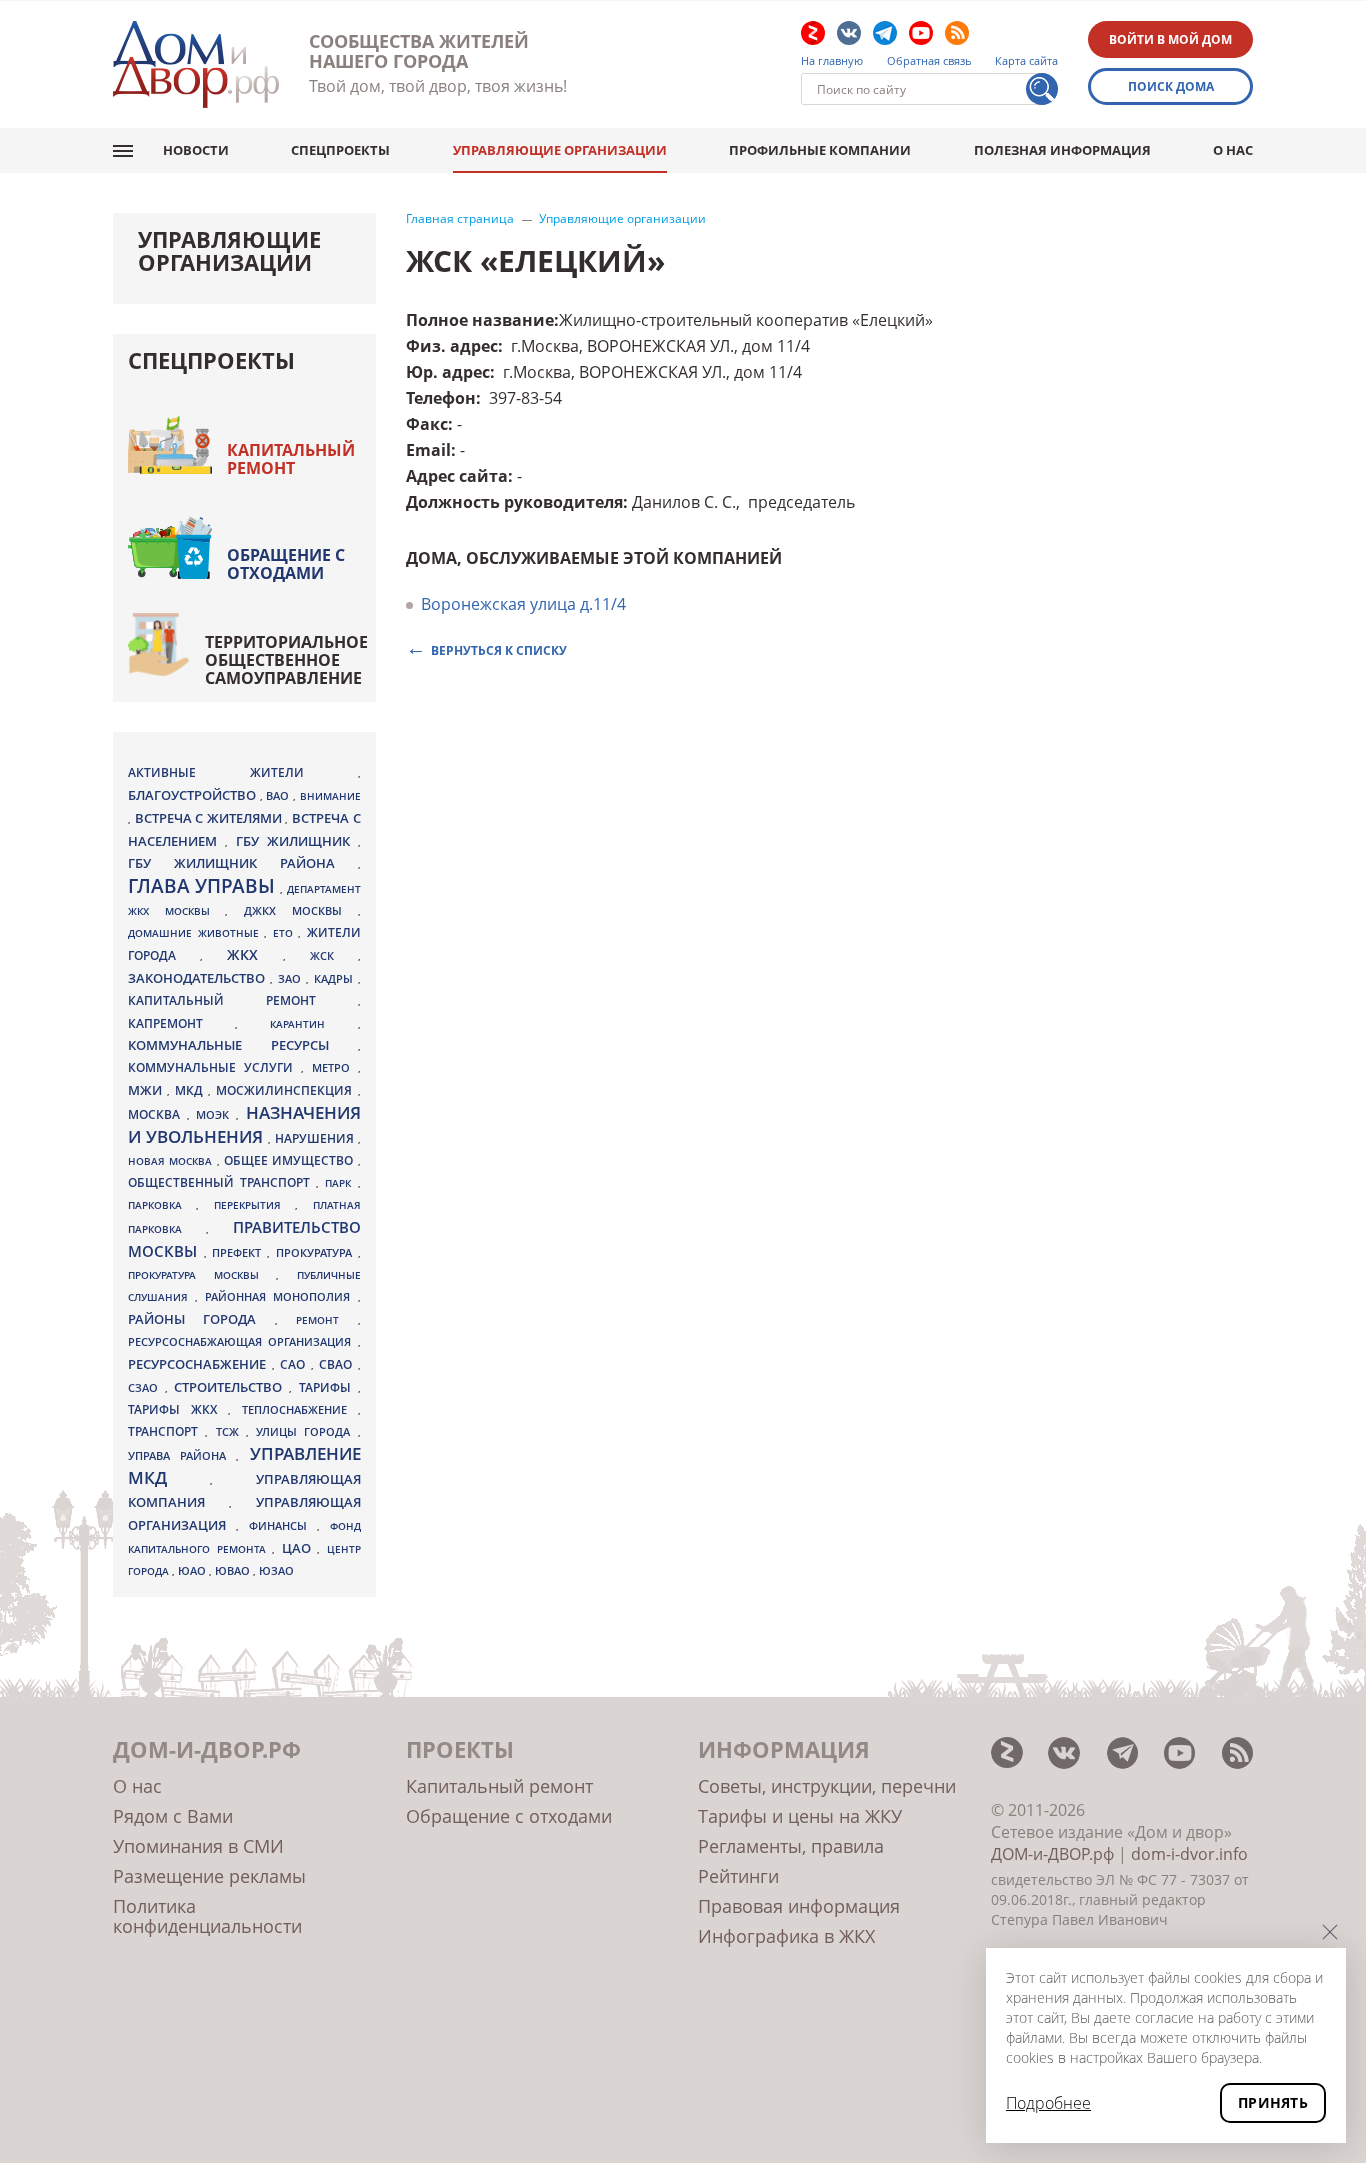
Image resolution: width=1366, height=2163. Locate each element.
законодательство (199, 978)
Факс (427, 424)
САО (295, 1364)
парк (341, 1183)
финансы (283, 1526)
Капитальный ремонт (291, 459)
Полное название (480, 320)
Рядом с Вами (173, 1816)
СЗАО (146, 1388)
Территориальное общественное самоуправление (286, 660)
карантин (313, 1024)
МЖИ (147, 1090)
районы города (201, 1319)
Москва (157, 1114)
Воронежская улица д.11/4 (523, 604)
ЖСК (334, 956)
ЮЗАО (276, 1571)
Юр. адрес (448, 372)
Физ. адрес (452, 346)
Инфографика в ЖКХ (786, 1936)
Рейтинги (738, 1876)
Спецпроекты (340, 150)
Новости (196, 150)
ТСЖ (231, 1431)
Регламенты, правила (791, 1846)
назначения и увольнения (244, 1124)
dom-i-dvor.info (1189, 1854)
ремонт (326, 1320)
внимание (330, 796)
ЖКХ (255, 954)
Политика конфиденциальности (207, 1916)
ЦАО (300, 1548)
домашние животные (196, 933)
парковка (162, 1205)
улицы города (307, 1431)
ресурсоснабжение (200, 1364)
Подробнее (1048, 2103)
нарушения (316, 1138)
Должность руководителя (514, 502)
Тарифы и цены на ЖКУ (800, 1816)
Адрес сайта (457, 476)
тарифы (328, 1387)
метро (335, 1067)
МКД (191, 1090)
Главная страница (460, 219)
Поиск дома (1171, 86)
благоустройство (194, 795)
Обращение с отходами (286, 564)
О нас (1233, 150)
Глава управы (204, 886)
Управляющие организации (560, 150)
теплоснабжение (300, 1410)
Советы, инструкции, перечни (827, 1786)
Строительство (231, 1387)
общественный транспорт (222, 1182)
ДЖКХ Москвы (300, 910)
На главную (832, 61)
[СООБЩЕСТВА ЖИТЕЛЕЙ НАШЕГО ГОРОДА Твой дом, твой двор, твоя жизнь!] (196, 64)
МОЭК (216, 1114)
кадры (336, 978)
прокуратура (317, 1253)
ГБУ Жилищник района (243, 863)
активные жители (243, 772)
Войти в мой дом (1170, 39)
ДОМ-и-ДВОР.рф (1052, 1854)
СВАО (338, 1364)
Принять (1273, 2102)
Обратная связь (929, 61)
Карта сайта (1026, 61)
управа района (182, 1455)
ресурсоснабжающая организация (243, 1342)
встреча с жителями (210, 818)
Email (428, 450)
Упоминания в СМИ (198, 1846)
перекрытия (254, 1205)
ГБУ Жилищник (297, 841)
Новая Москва (172, 1161)
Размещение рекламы (209, 1876)
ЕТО (286, 933)
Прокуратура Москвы (202, 1275)
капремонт (181, 1023)
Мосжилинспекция (286, 1090)
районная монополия (281, 1297)
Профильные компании (820, 150)
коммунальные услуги (214, 1067)
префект (239, 1252)
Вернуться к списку (499, 649)
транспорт (166, 1431)
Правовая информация (799, 1906)
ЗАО (292, 978)
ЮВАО (234, 1570)
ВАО (279, 795)
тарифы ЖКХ (178, 1409)
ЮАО (193, 1571)
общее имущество (291, 1160)
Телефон (441, 398)
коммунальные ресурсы (243, 1045)
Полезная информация (1062, 150)
